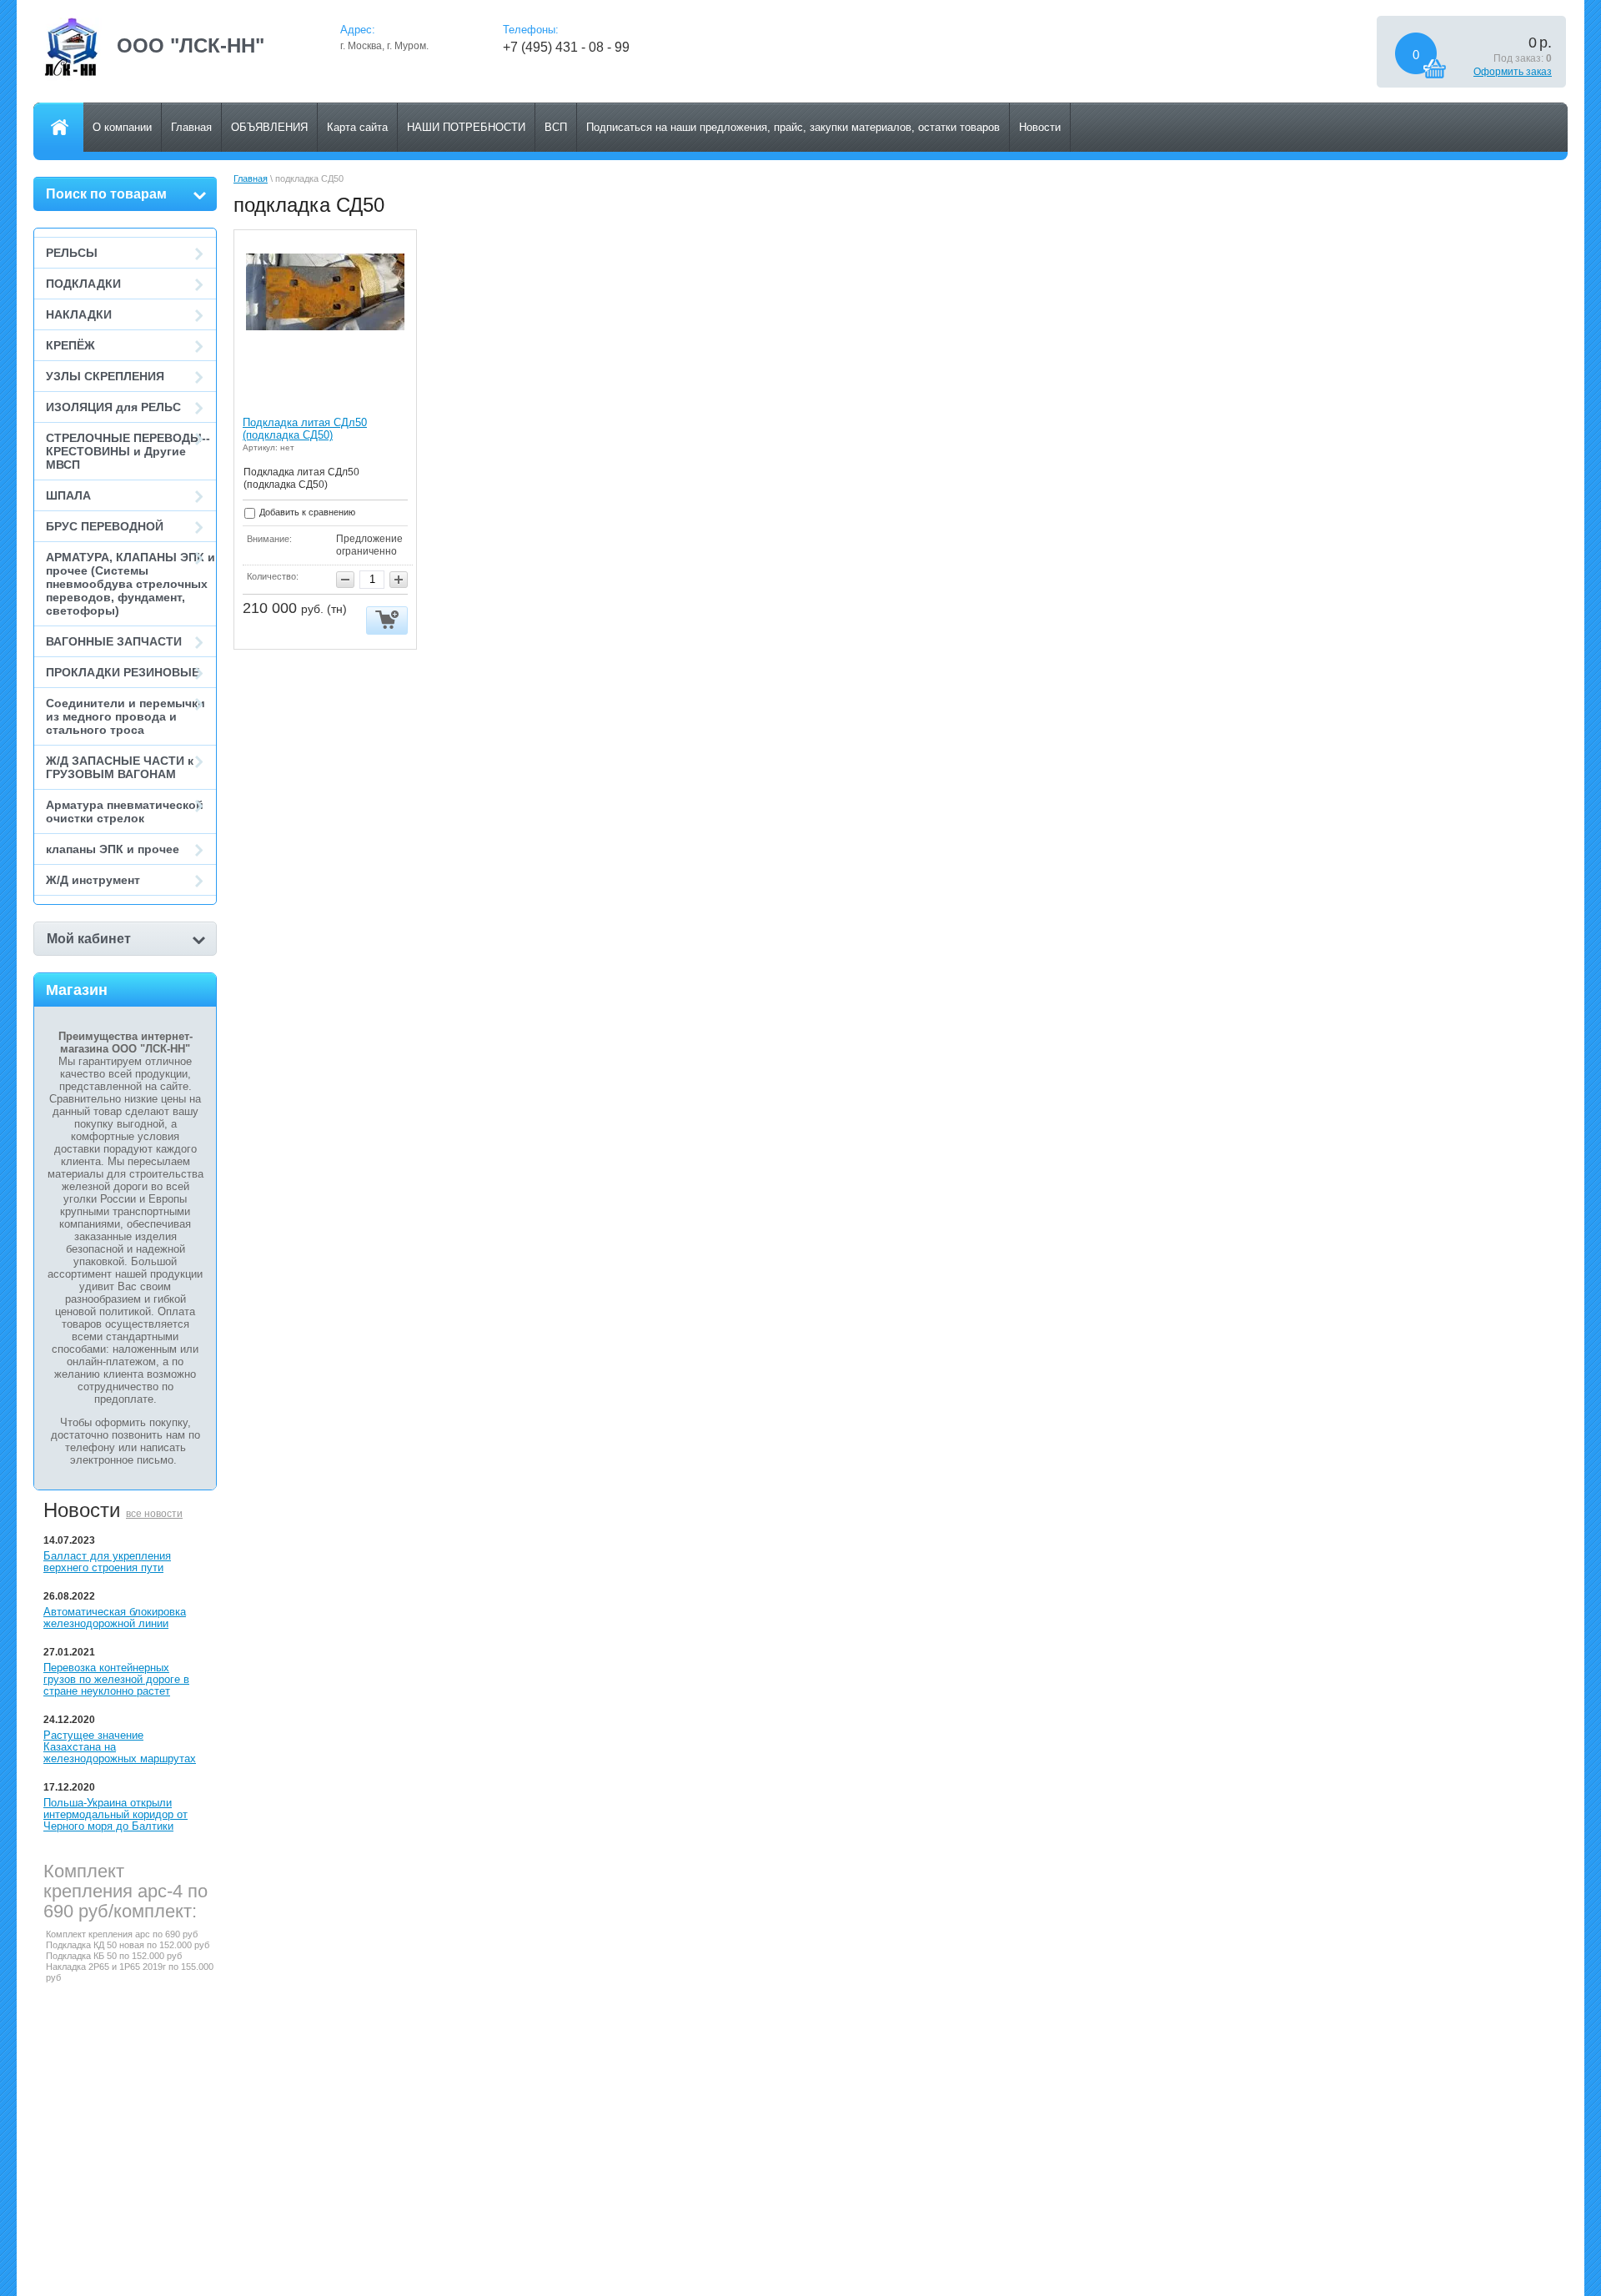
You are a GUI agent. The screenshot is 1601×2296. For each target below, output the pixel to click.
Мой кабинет (89, 939)
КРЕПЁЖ (70, 345)
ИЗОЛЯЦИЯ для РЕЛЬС (113, 407)
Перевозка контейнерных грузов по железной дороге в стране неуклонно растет (116, 1679)
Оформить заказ (1513, 72)
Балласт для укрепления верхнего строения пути (107, 1562)
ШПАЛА (68, 495)
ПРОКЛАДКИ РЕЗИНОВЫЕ (123, 672)
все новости (154, 1514)
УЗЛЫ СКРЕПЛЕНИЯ (105, 376)
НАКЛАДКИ (79, 314)
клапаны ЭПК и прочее (113, 849)
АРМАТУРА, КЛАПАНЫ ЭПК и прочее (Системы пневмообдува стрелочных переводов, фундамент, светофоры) (130, 584)
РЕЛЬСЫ (72, 253)
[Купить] (387, 621)
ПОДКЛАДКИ (83, 284)
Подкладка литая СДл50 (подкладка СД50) (305, 429)
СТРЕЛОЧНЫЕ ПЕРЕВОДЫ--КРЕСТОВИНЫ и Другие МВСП (128, 451)
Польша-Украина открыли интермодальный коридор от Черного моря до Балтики (115, 1814)
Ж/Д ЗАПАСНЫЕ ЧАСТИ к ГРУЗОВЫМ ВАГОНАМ (120, 767)
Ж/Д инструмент (93, 880)
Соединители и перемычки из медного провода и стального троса (125, 716)
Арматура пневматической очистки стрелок (125, 811)
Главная (251, 178)
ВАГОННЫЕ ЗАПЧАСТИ (114, 641)
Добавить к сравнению (306, 512)
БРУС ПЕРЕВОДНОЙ (105, 526)
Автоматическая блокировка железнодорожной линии (115, 1618)
